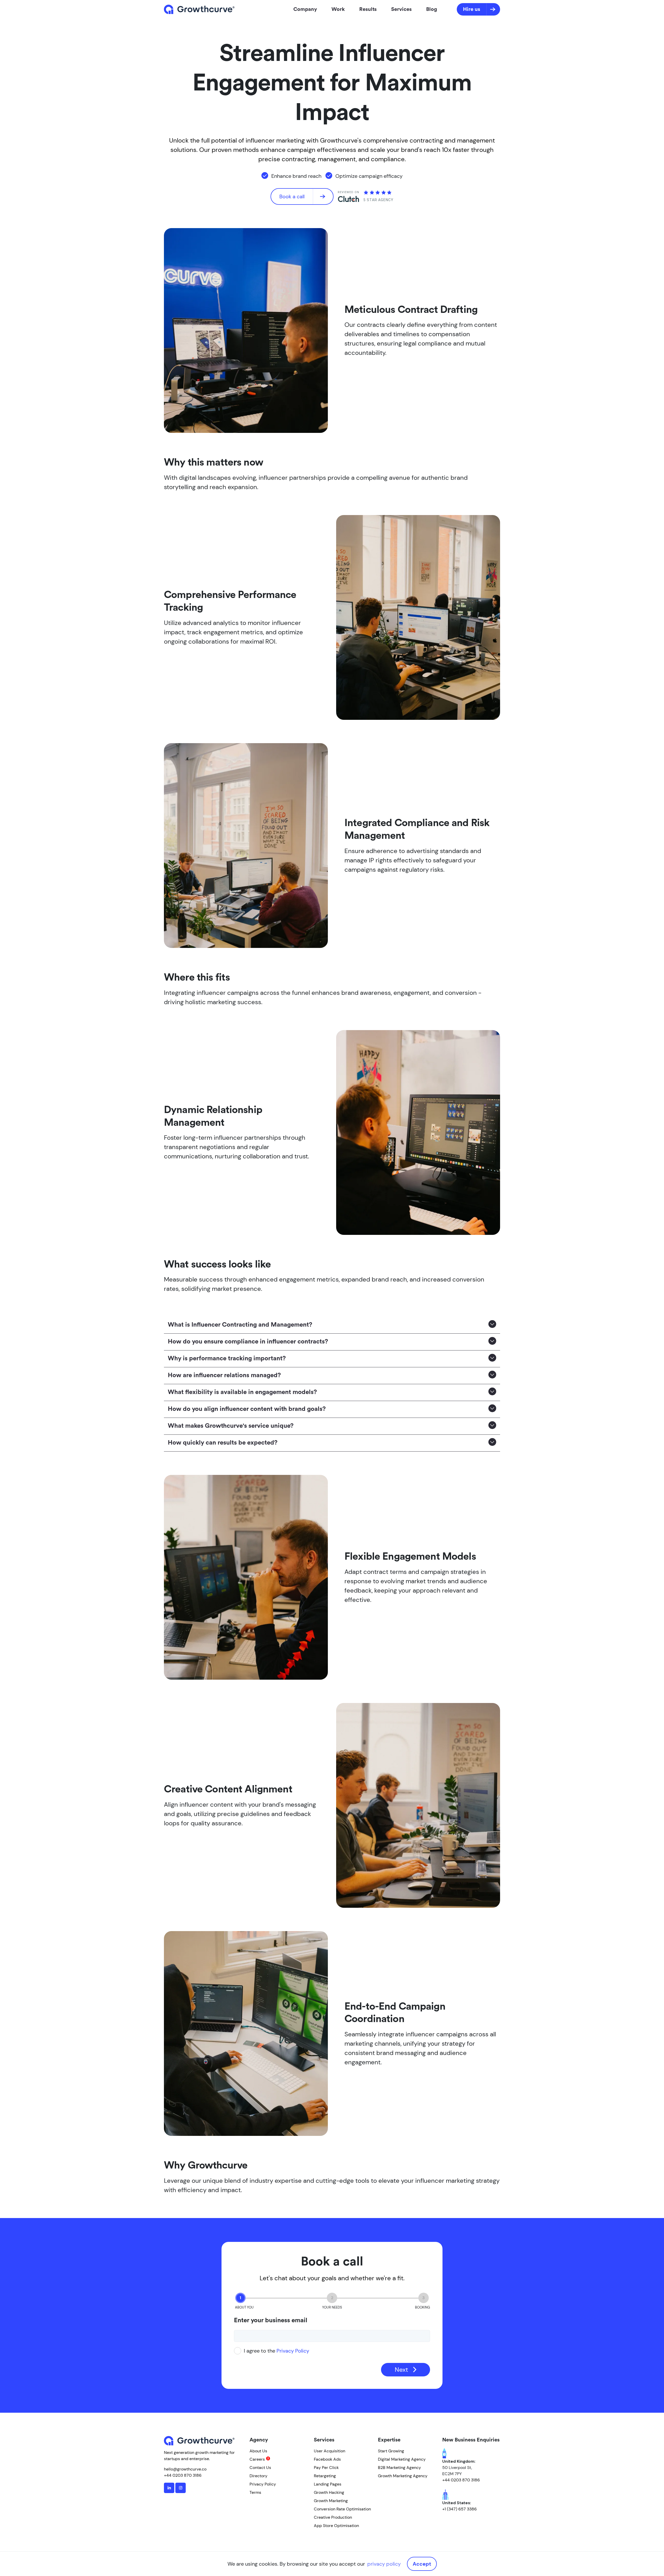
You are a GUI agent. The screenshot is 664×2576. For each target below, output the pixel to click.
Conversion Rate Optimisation (342, 2509)
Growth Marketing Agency (403, 2476)
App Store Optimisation (336, 2526)
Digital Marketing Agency (402, 2459)
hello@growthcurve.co (185, 2469)
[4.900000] (378, 193)
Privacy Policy (293, 2351)
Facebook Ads (327, 2459)
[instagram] (181, 2488)
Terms (255, 2492)
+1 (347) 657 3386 (459, 2509)
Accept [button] (422, 2564)
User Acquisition (330, 2451)
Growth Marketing (331, 2501)
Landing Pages (328, 2484)
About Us (258, 2451)
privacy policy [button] (384, 2564)
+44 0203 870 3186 (183, 2475)
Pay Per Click (326, 2468)
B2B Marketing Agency (399, 2468)
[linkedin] (169, 2488)
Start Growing (391, 2451)
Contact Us (260, 2468)
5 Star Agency (378, 200)
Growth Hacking (329, 2492)
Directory (258, 2476)
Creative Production (333, 2517)
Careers (257, 2459)
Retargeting (325, 2476)
